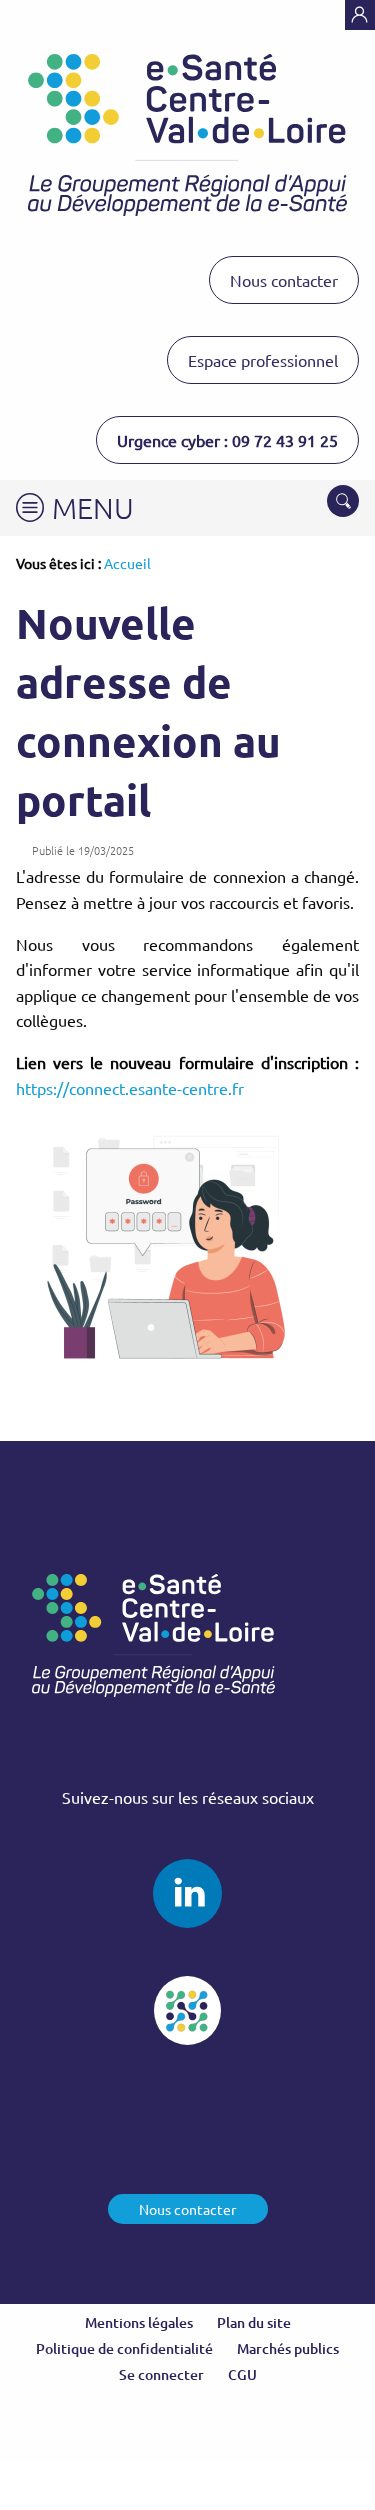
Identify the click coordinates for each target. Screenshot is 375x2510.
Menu (93, 507)
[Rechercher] (343, 501)
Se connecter (161, 2374)
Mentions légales (139, 2322)
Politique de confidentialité (124, 2348)
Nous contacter (284, 280)
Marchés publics (288, 2348)
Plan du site (254, 2322)
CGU (242, 2374)
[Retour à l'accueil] (187, 135)
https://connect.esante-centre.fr (130, 1088)
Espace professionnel (263, 360)
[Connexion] (360, 15)
